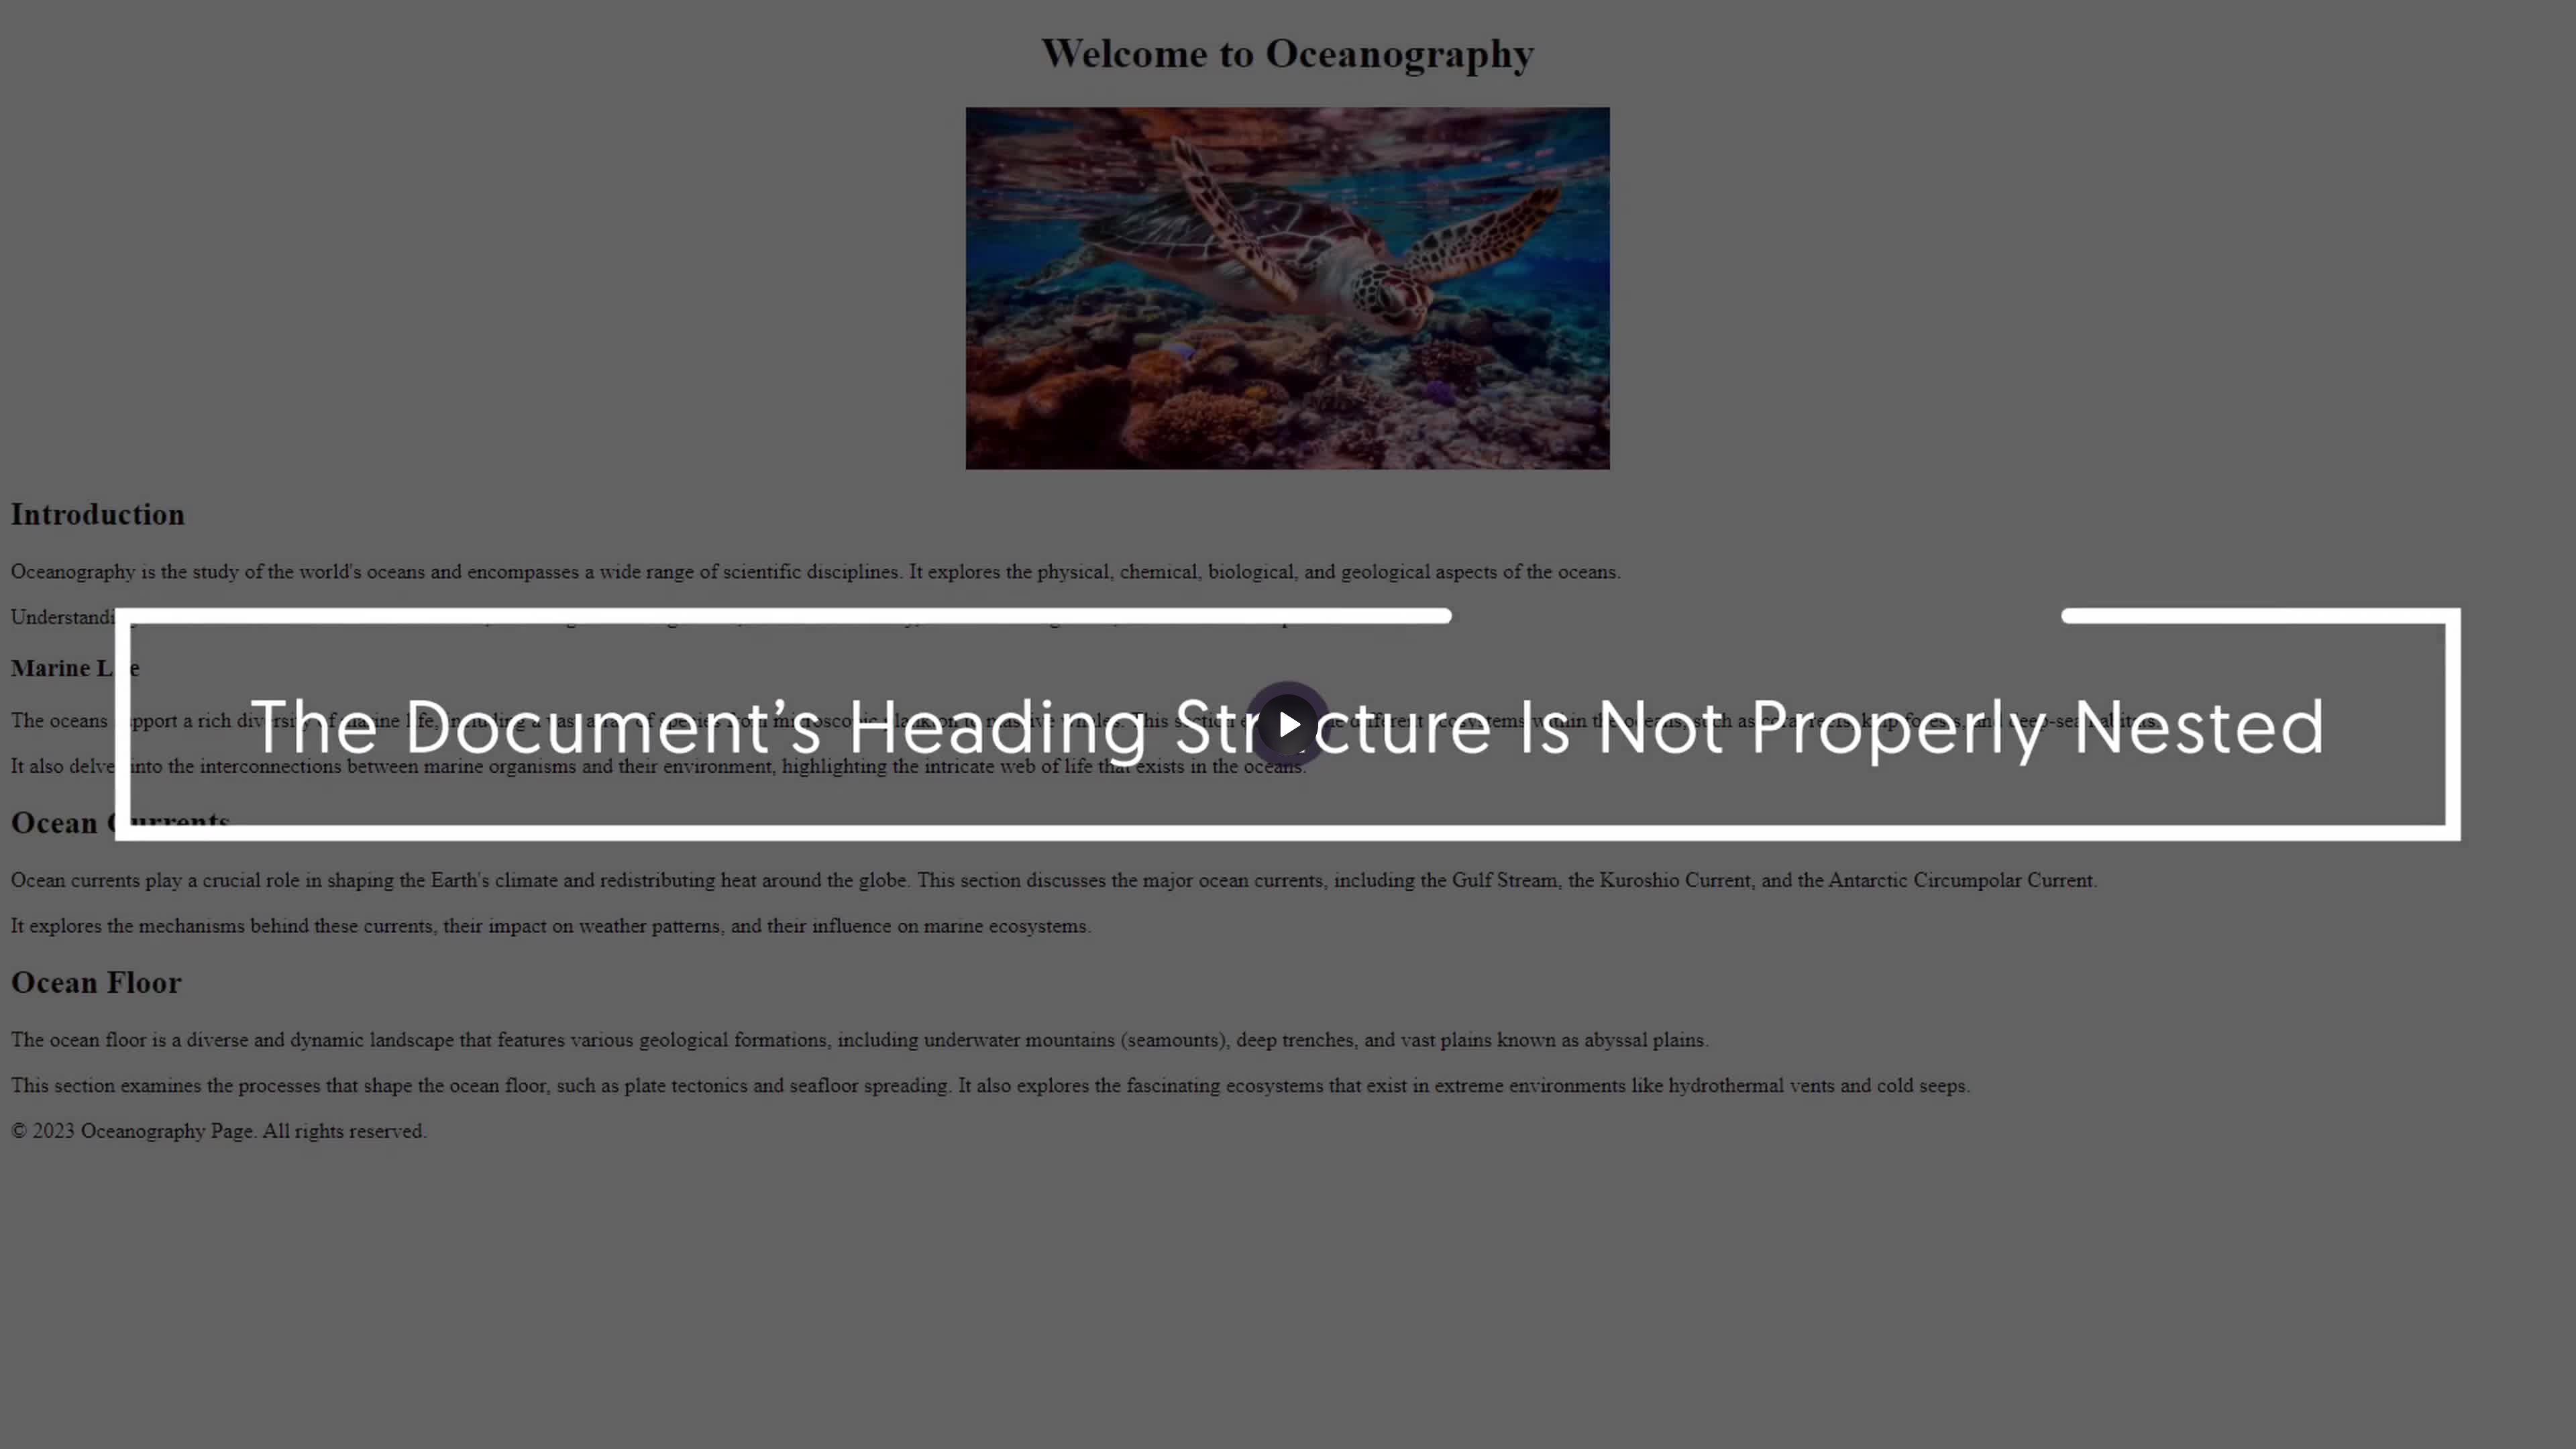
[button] (1288, 724)
